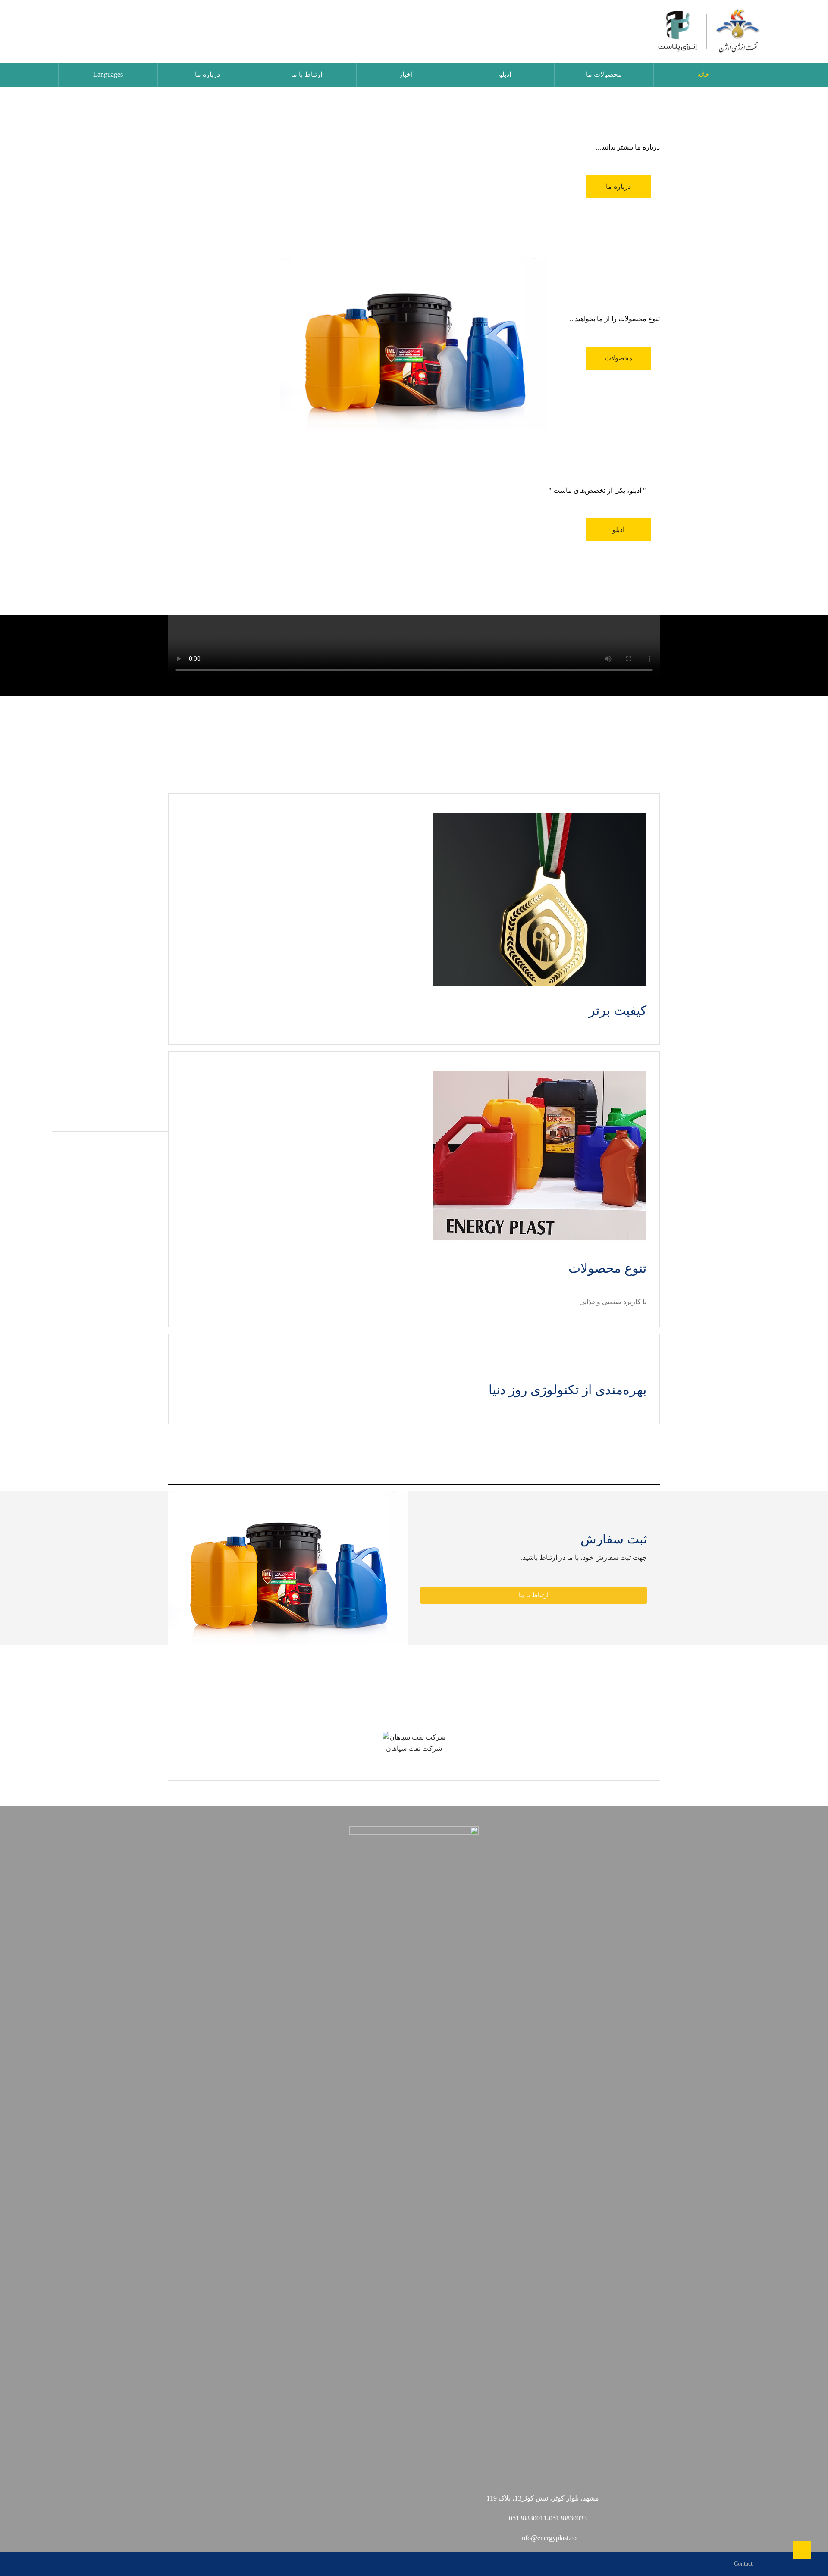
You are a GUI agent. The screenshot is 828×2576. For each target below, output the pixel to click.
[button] (534, 1595)
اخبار (406, 74)
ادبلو (505, 74)
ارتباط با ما (307, 74)
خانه (703, 74)
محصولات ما (604, 74)
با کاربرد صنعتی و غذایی (613, 1302)
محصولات (619, 358)
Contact (743, 2564)
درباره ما (207, 74)
